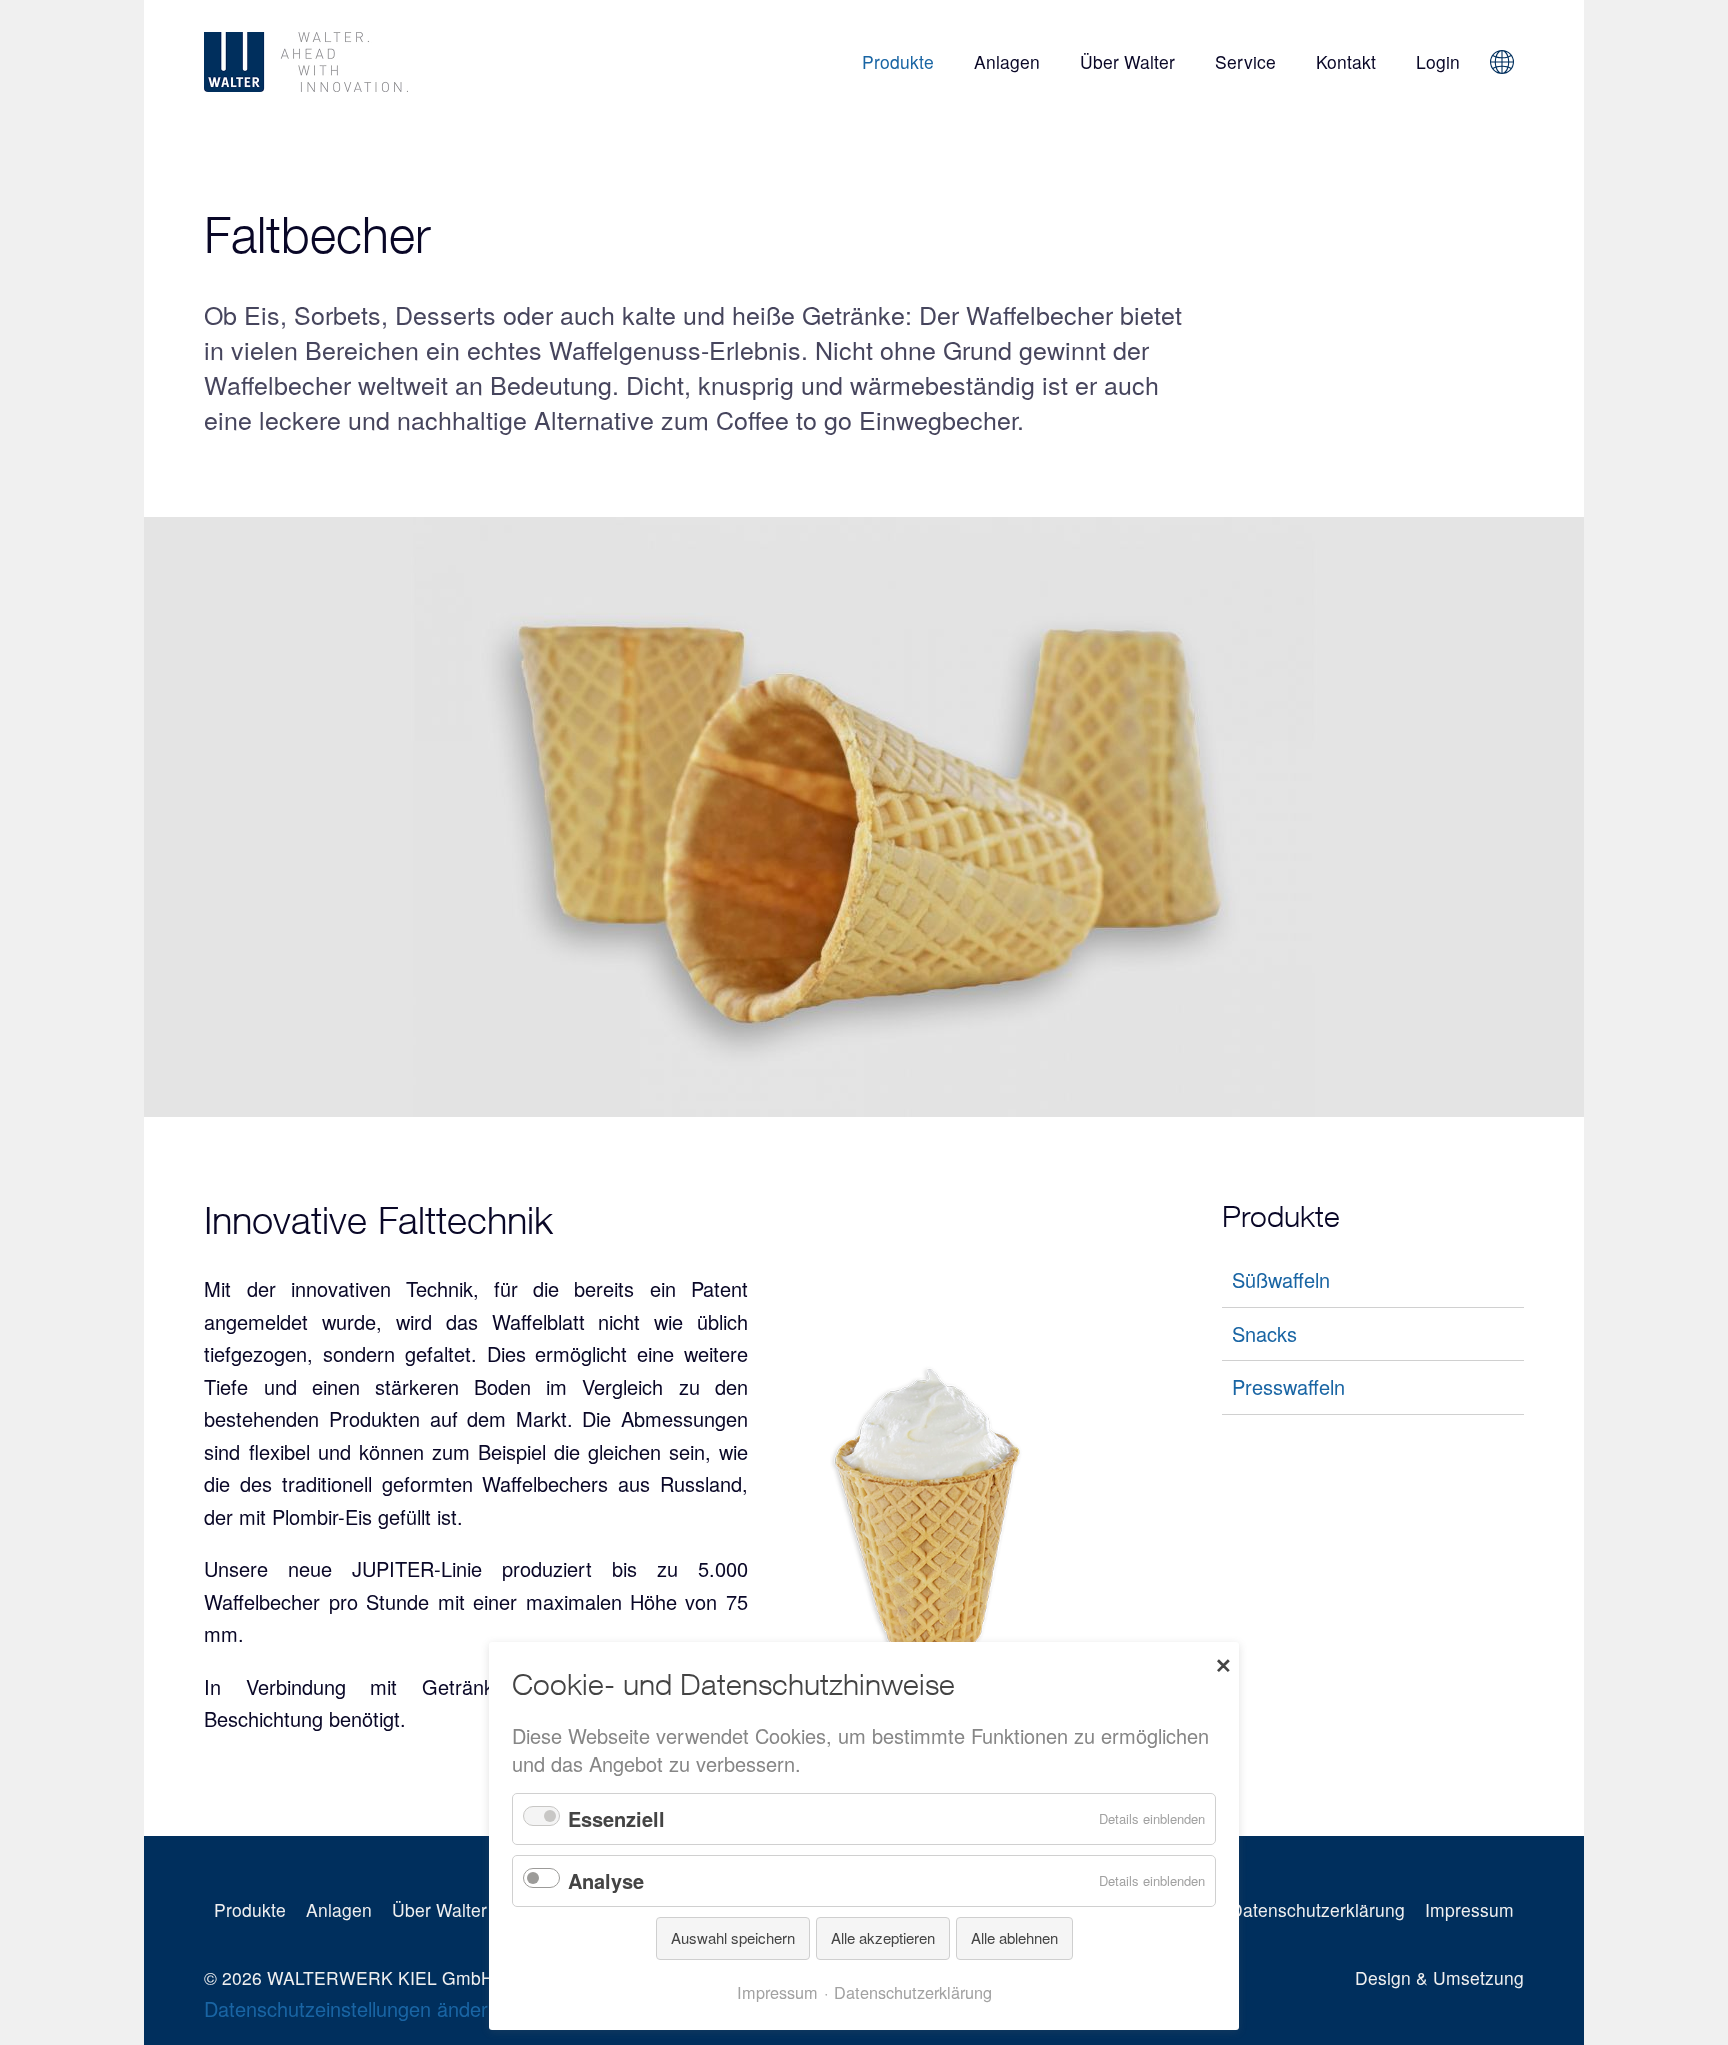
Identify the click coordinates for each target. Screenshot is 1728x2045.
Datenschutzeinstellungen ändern (351, 2008)
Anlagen (1007, 61)
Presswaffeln (1288, 1386)
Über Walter (1127, 61)
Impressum (1469, 1909)
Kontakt (1346, 61)
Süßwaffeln (1281, 1279)
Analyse (606, 1880)
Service (1245, 61)
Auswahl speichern (733, 1937)
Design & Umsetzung (1439, 1977)
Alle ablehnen (1014, 1937)
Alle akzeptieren (883, 1937)
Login (1438, 61)
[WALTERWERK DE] (414, 62)
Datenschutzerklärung (1317, 1909)
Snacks (1264, 1333)
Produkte (898, 61)
